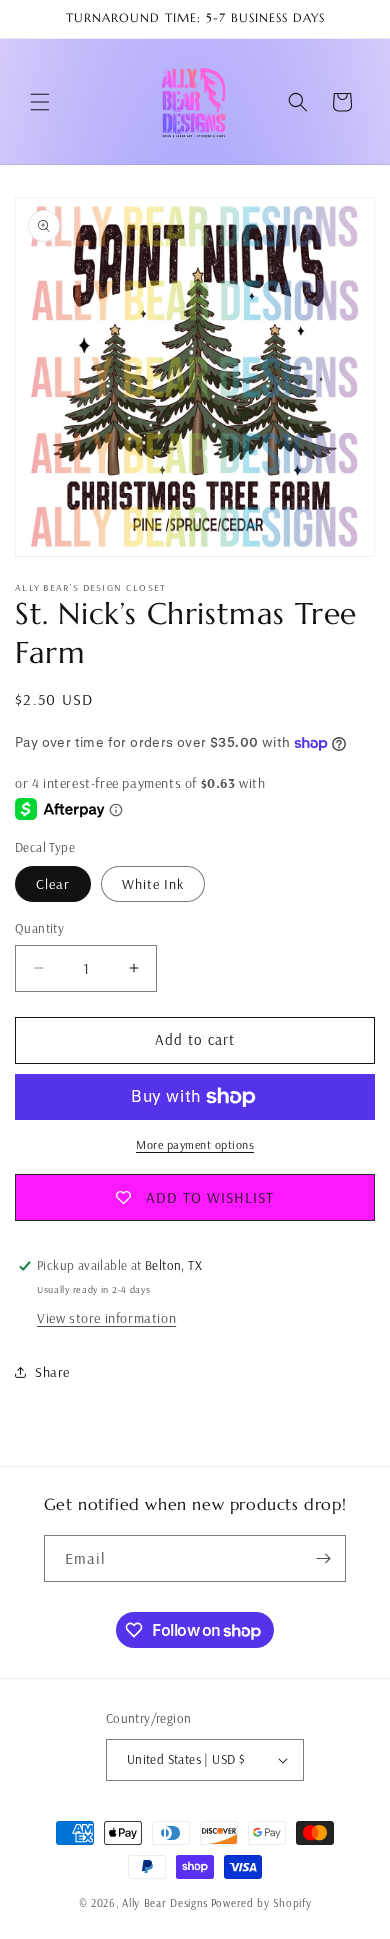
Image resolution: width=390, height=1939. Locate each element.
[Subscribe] (323, 1558)
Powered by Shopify (261, 1903)
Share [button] (52, 1372)
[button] (40, 102)
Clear (53, 884)
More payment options (195, 1144)
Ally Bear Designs (165, 1903)
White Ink (153, 884)
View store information (106, 1318)
